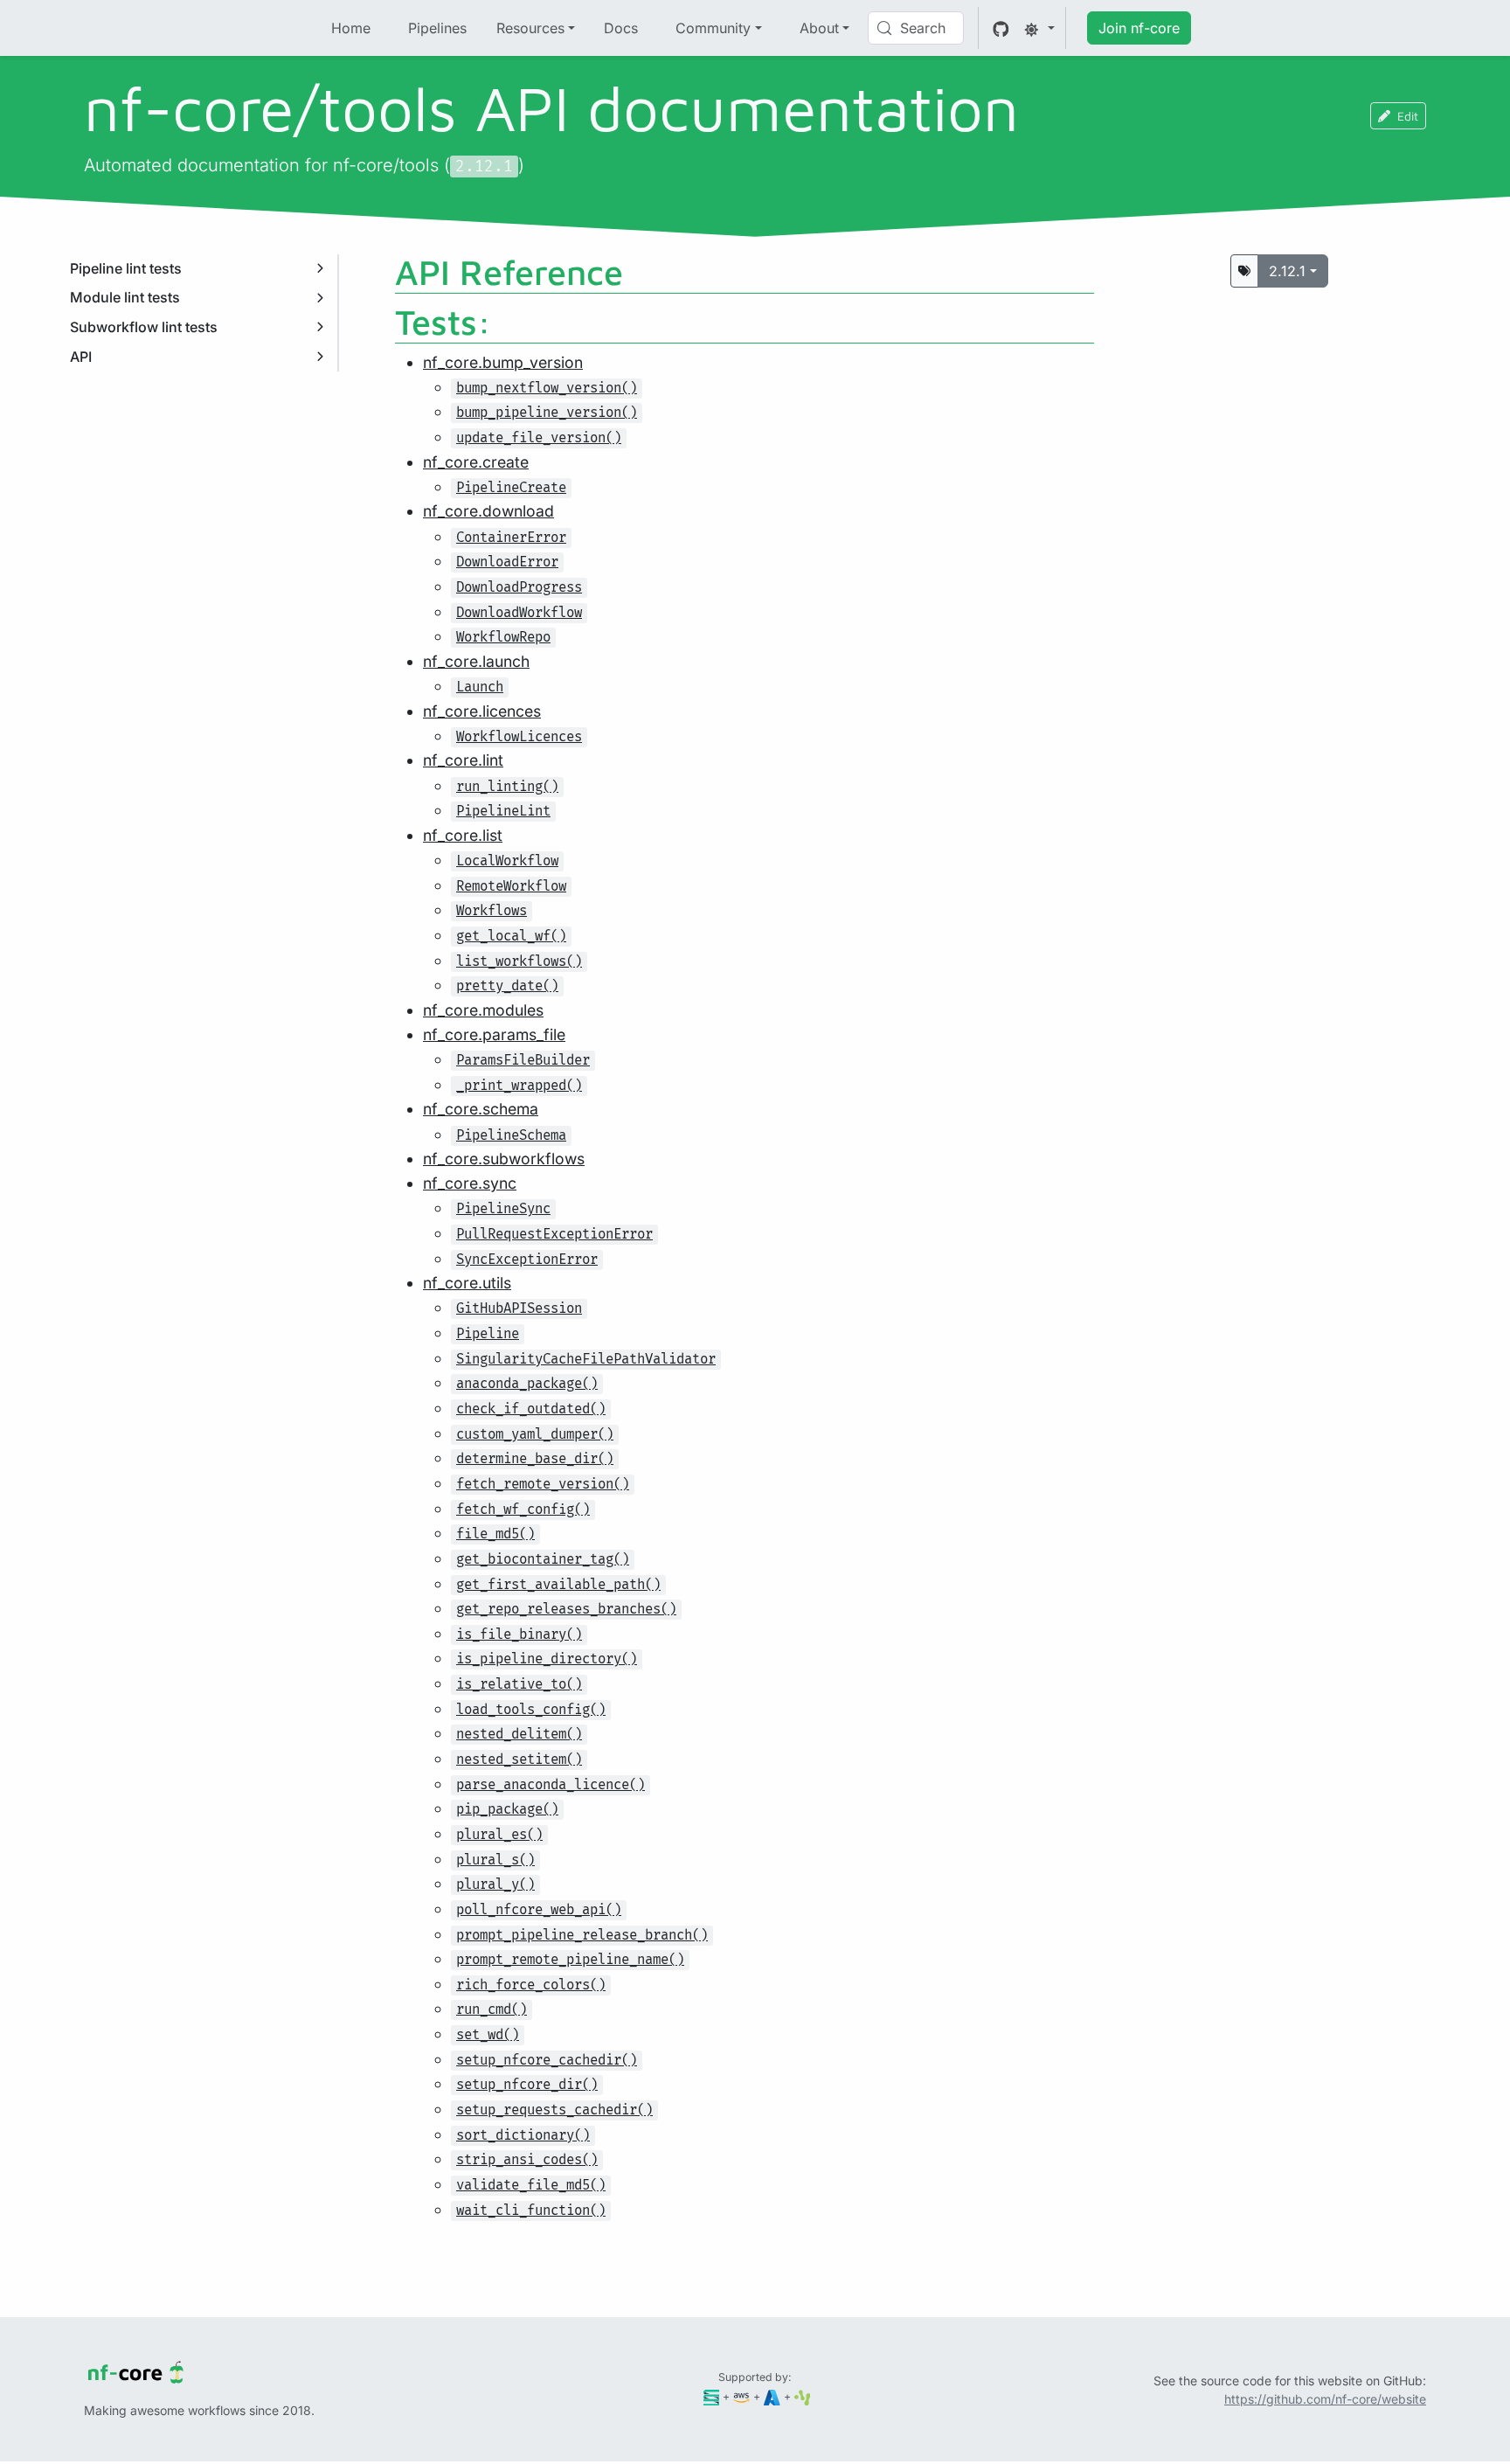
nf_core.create (476, 462)
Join (1139, 28)
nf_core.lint (463, 760)
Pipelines (437, 28)
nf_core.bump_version (503, 362)
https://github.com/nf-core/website (1325, 2399)
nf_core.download (488, 511)
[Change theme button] (1039, 28)
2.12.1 (1287, 271)
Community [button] (713, 28)
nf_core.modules (483, 1010)
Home (351, 28)
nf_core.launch (476, 661)
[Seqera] (712, 2396)
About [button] (819, 28)
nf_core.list (463, 835)
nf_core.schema (481, 1109)
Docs (621, 28)
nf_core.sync (470, 1183)
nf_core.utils (467, 1283)
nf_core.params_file (494, 1034)
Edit (1408, 116)
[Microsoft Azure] (772, 2396)
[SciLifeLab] (803, 2396)
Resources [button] (530, 28)
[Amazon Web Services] (741, 2396)
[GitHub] (1001, 28)
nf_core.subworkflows (504, 1159)
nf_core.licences (482, 711)
